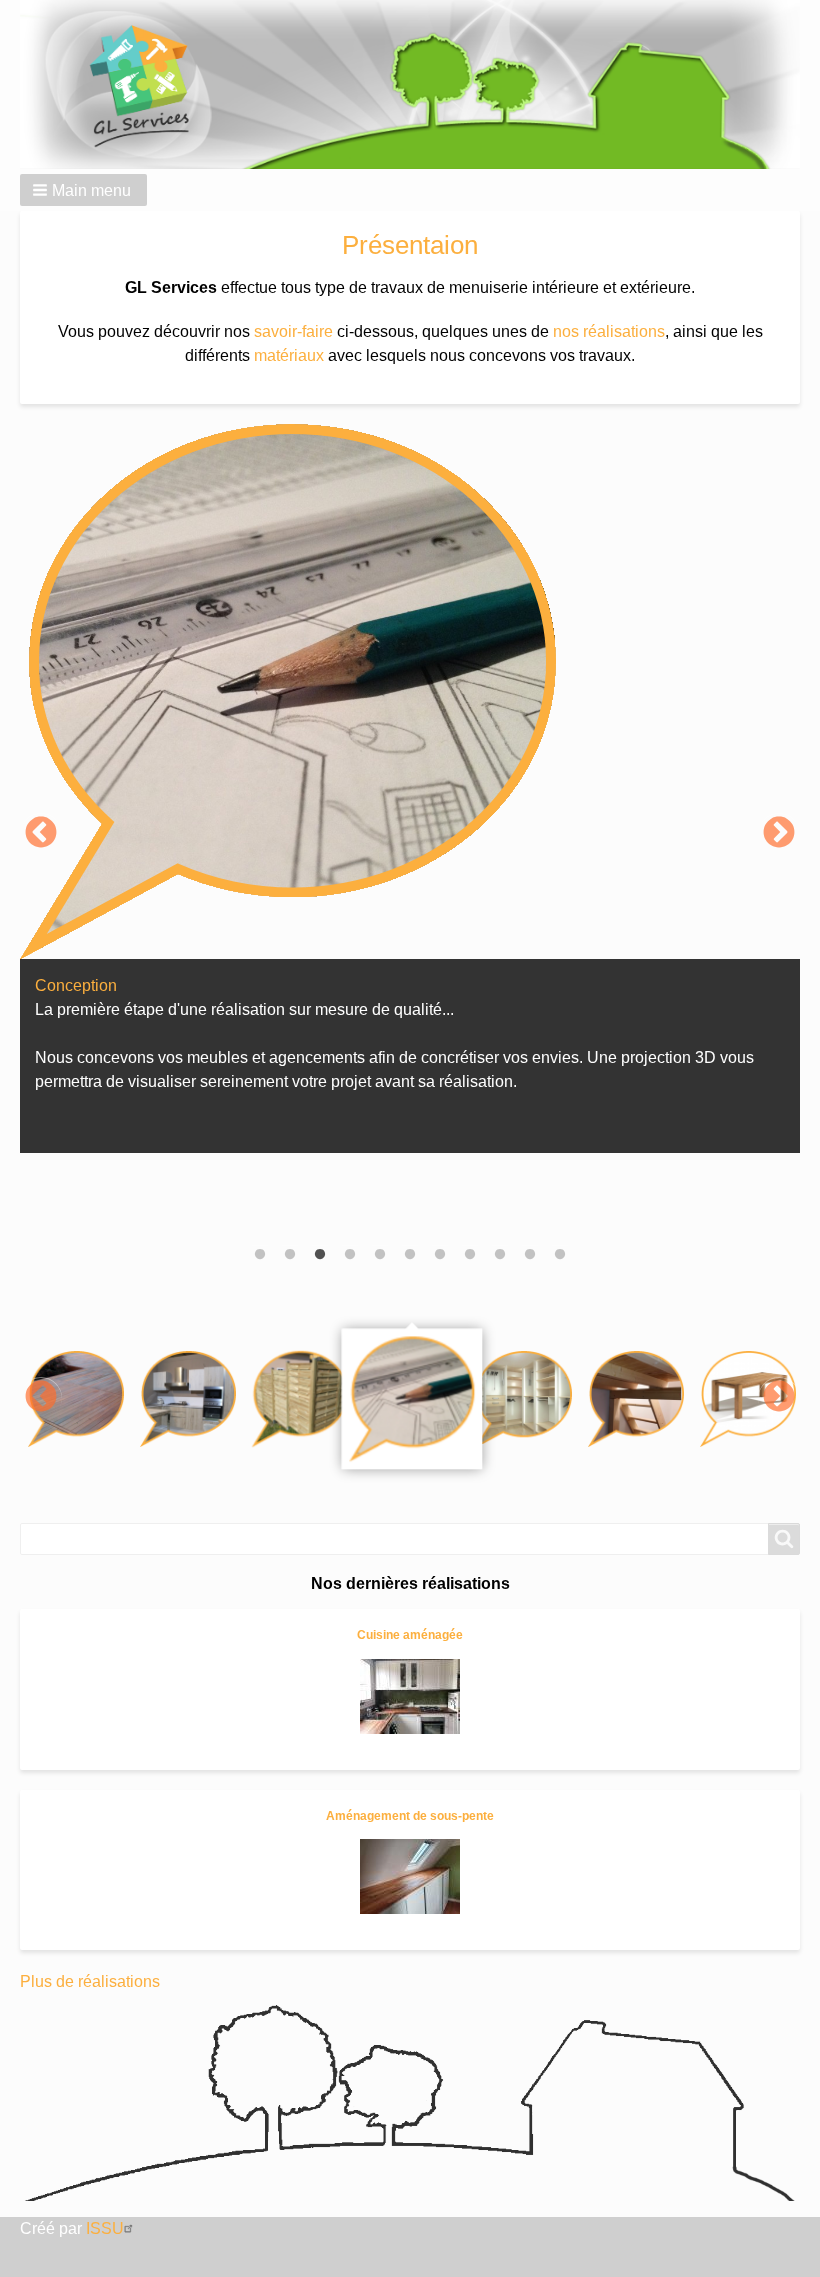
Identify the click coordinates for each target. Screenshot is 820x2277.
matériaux (289, 355)
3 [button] (320, 1255)
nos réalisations (609, 331)
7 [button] (440, 1255)
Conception (76, 985)
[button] (83, 190)
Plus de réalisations (90, 1981)
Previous (41, 834)
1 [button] (260, 1255)
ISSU (105, 2228)
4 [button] (350, 1255)
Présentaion (410, 245)
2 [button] (290, 1255)
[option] (410, 798)
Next (779, 834)
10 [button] (530, 1255)
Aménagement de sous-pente (410, 1816)
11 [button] (560, 1255)
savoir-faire (293, 331)
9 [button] (500, 1255)
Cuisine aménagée (410, 1635)
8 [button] (470, 1255)
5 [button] (380, 1255)
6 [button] (410, 1255)
